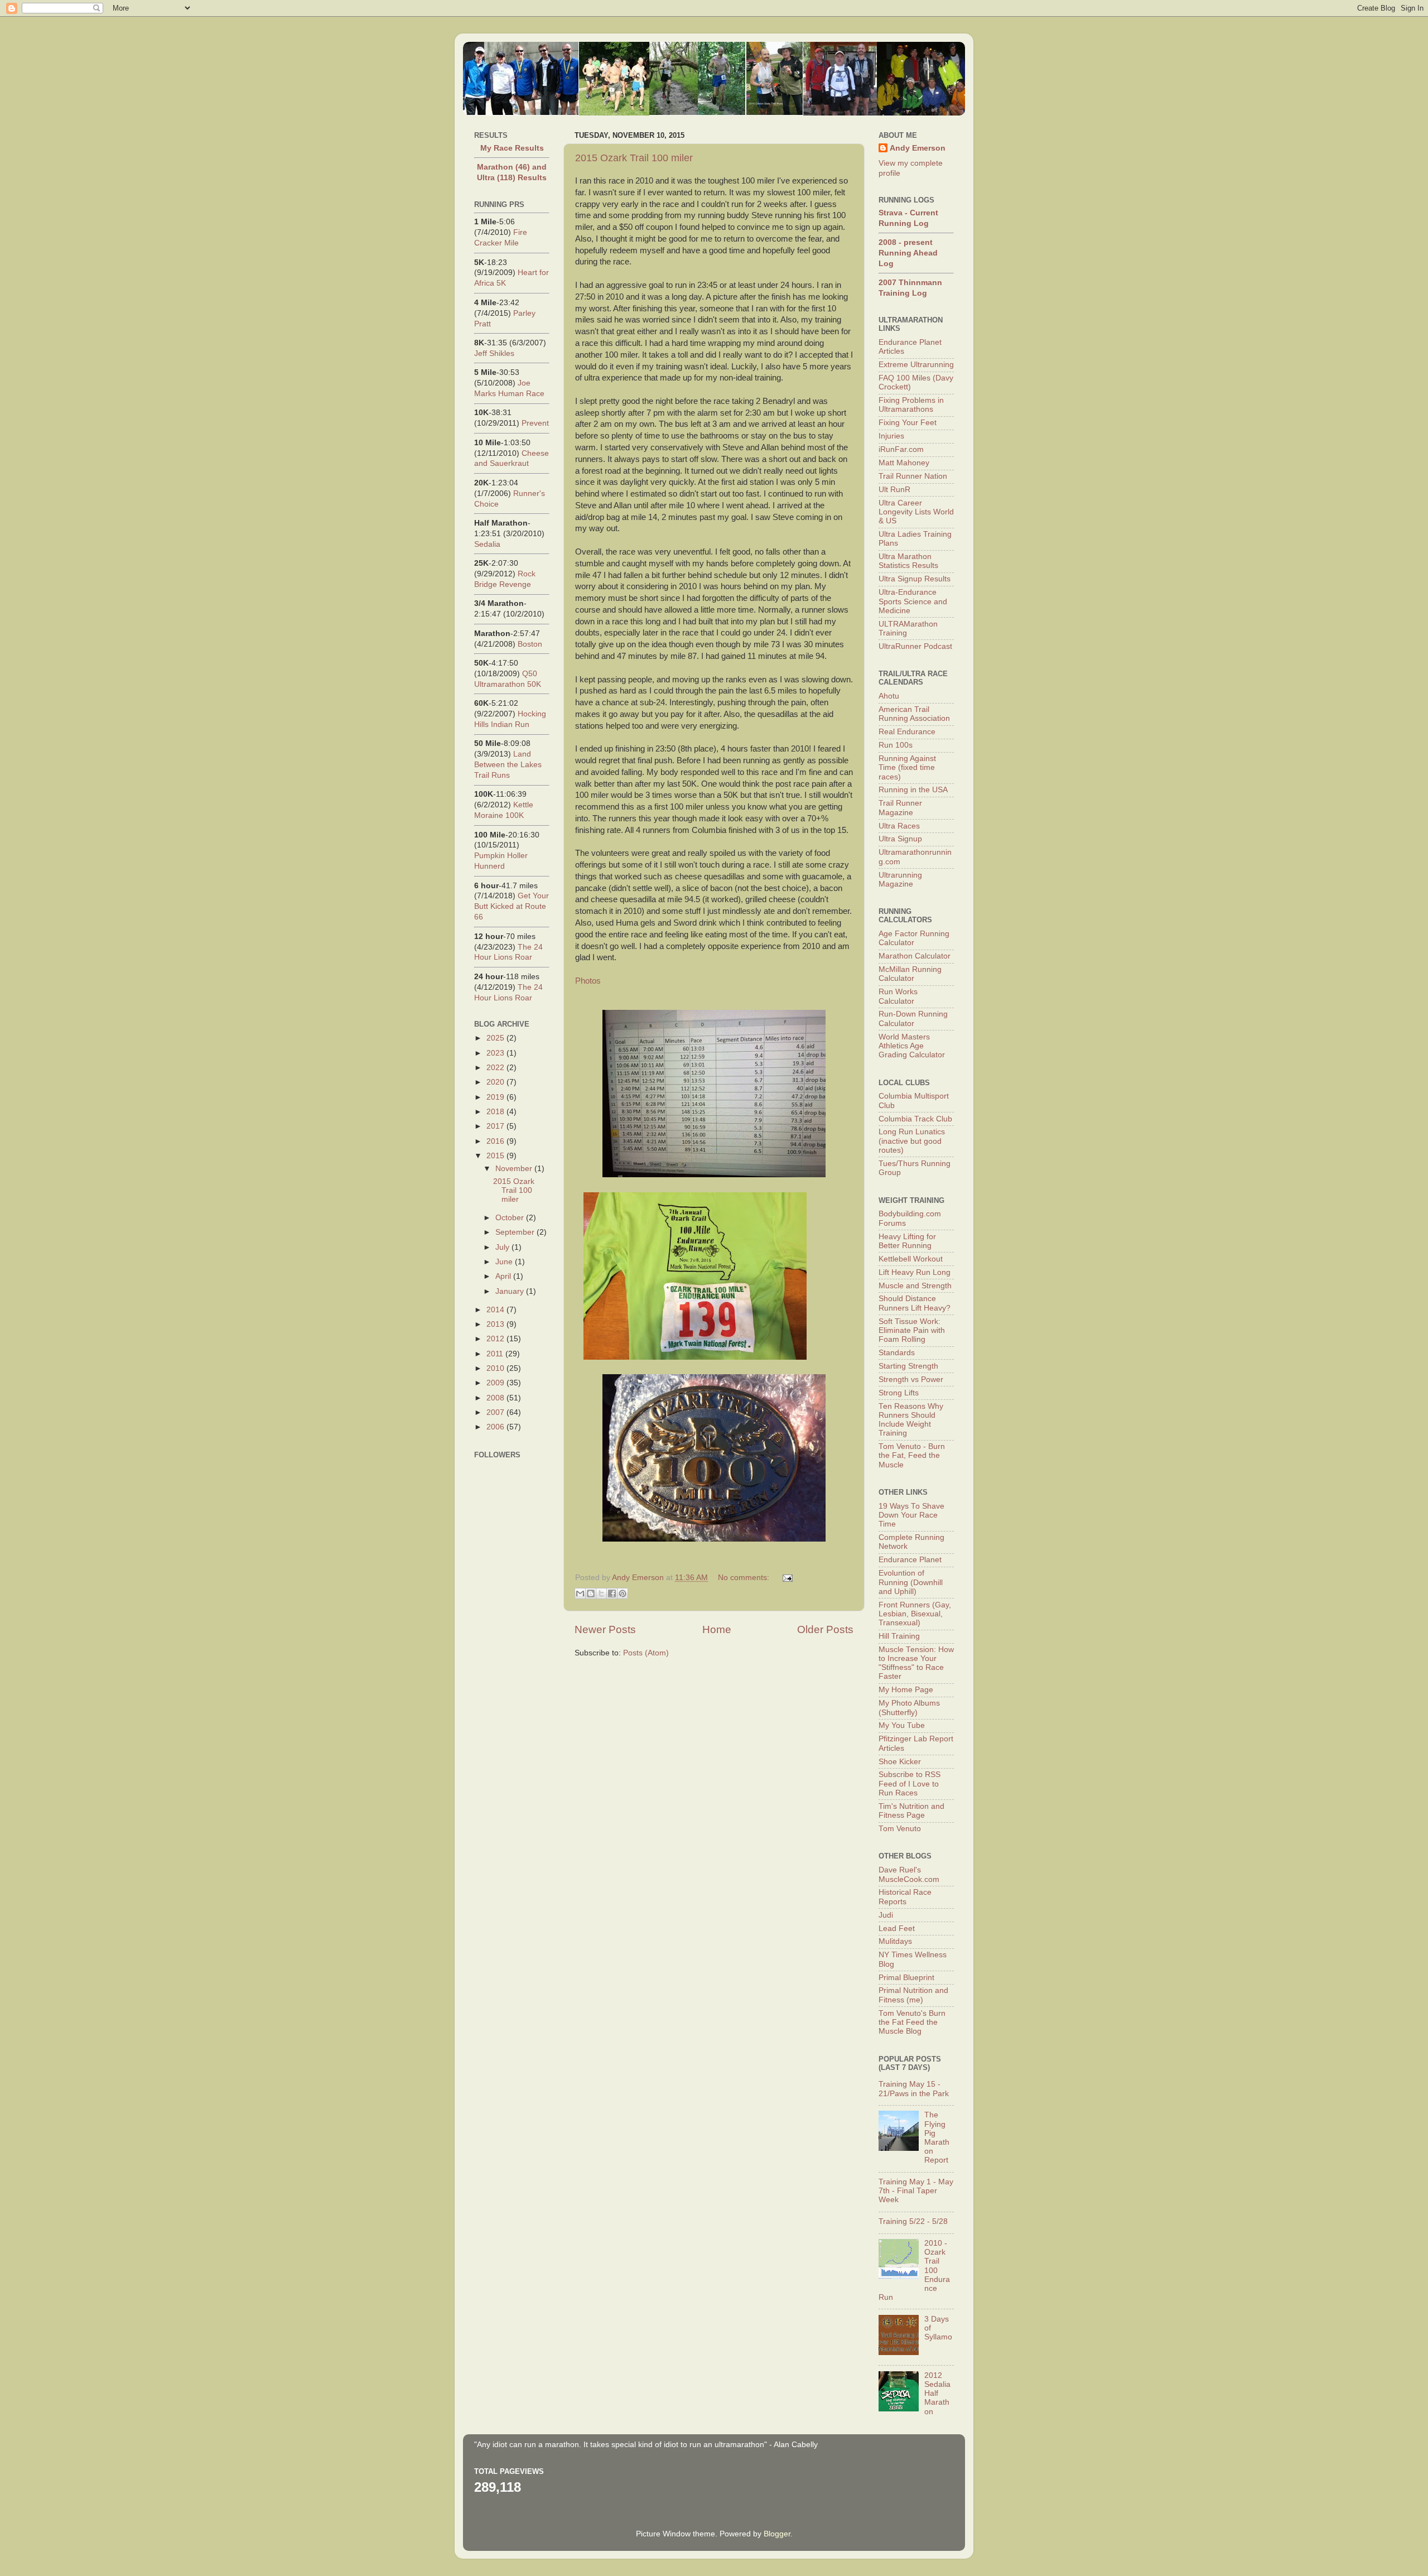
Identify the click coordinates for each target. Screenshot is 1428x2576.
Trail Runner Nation (913, 476)
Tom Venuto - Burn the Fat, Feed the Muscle (912, 1455)
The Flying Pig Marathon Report (937, 2137)
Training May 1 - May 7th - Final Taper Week (916, 2191)
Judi (886, 1915)
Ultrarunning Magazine (900, 880)
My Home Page (906, 1690)
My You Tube (902, 1725)
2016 (496, 1141)
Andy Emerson (918, 148)
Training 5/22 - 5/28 (913, 2221)
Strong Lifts (899, 1393)
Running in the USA (913, 790)
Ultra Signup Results (915, 579)
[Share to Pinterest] (623, 1593)
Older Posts (825, 1629)
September (516, 1232)
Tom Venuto (900, 1829)
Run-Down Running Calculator (913, 1019)
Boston (530, 644)
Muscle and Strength (915, 1286)
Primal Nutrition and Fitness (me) (913, 1995)
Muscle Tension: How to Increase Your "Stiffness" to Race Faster (916, 1663)
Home (717, 1629)
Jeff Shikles (494, 353)
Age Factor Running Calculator (914, 938)
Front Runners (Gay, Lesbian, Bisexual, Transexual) (915, 1614)
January (511, 1291)
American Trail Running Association (914, 714)
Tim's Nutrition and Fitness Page (911, 1811)
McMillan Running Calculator (910, 974)
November (515, 1169)
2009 (496, 1383)
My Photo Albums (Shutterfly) (909, 1708)
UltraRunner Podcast (915, 646)
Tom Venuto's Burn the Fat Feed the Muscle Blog (912, 2022)
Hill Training (899, 1636)
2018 (496, 1112)
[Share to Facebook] (612, 1593)
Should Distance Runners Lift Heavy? (915, 1303)
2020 (496, 1082)
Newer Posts (605, 1629)
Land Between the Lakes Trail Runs (508, 765)
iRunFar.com (901, 449)
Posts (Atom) (646, 1653)
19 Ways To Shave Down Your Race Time (911, 1515)
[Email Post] (786, 1578)
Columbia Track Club (915, 1119)
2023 (496, 1053)
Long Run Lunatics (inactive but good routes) (912, 1141)
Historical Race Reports (905, 1897)
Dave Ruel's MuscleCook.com (909, 1874)
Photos (588, 981)
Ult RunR (894, 490)
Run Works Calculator (898, 996)
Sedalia (487, 544)
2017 (496, 1126)
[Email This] (580, 1593)
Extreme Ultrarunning (916, 365)
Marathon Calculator (915, 956)
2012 (496, 1339)
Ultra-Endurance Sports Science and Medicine (913, 601)
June (505, 1262)
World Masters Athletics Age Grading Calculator (912, 1046)
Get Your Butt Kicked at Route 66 (512, 906)
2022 (496, 1068)
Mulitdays (895, 1941)
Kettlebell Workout (911, 1259)
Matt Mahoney (904, 463)
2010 (496, 1368)
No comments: (745, 1578)
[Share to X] (601, 1593)
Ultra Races (899, 826)
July (503, 1247)
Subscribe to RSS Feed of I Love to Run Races (910, 1783)
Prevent (535, 423)
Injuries (891, 436)
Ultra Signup (900, 839)
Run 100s (896, 745)
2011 (496, 1354)
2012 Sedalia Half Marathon (937, 2394)
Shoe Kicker (900, 1762)
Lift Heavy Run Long (915, 1272)
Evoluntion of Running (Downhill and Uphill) (911, 1582)
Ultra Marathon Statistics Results (908, 561)
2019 (496, 1097)
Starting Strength (908, 1366)
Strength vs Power (911, 1380)
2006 (496, 1427)
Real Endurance (907, 732)
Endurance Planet (910, 1560)
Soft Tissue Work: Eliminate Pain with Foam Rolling (912, 1330)
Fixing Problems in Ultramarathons (911, 405)
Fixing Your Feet (908, 423)
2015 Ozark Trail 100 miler (634, 158)
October (511, 1218)
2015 (496, 1156)
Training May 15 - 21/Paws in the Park (914, 2089)
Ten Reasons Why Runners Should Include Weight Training (911, 1420)
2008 (496, 1398)
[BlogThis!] (591, 1593)
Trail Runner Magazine (900, 808)
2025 (496, 1038)
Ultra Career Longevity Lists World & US (916, 512)
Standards (897, 1353)
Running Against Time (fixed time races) (907, 767)
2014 (496, 1310)
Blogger (777, 2534)
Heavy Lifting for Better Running (907, 1241)
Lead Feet (897, 1929)
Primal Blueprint (906, 1978)
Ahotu (889, 696)
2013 (496, 1324)
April (504, 1276)
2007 (496, 1412)
